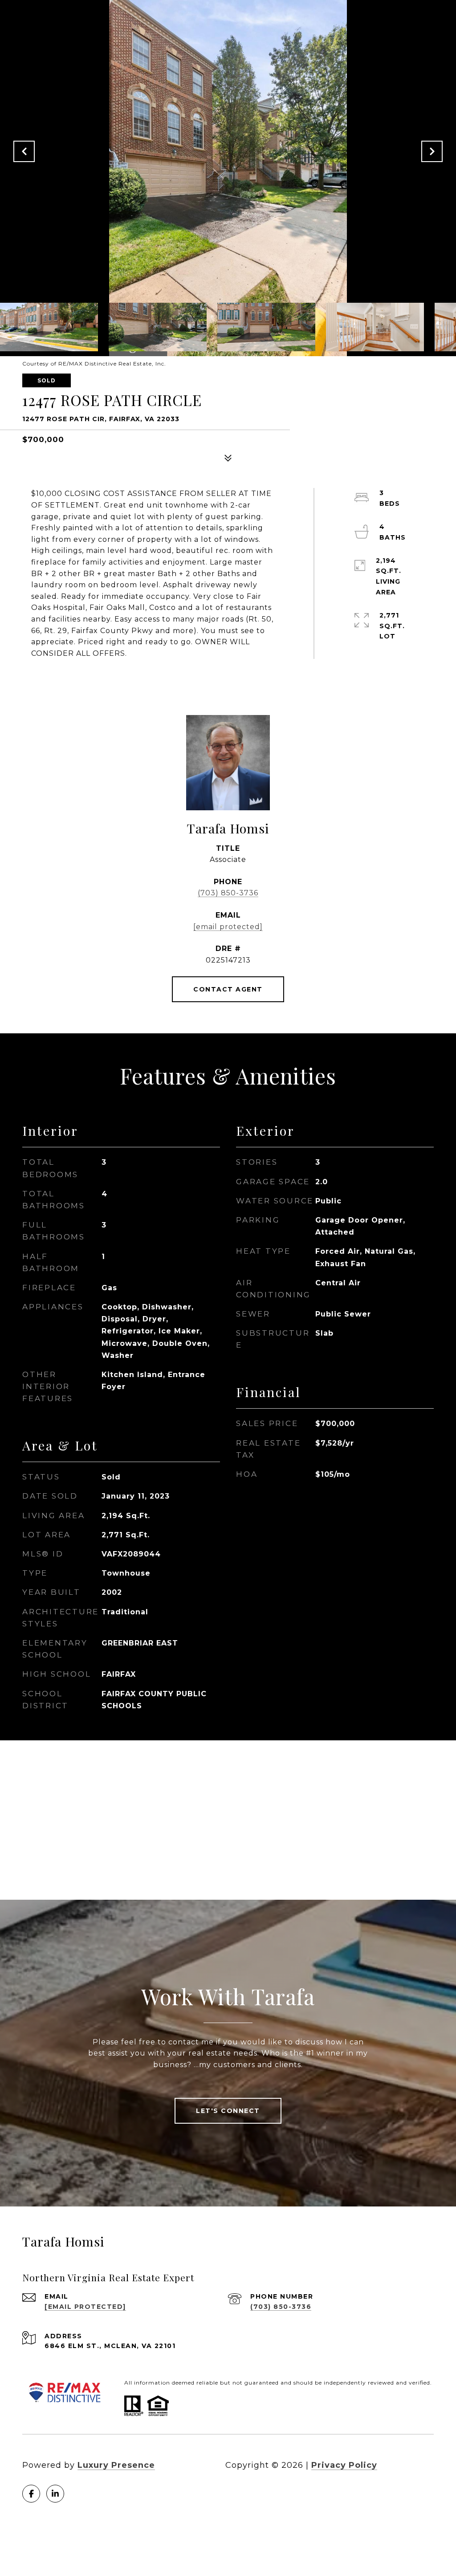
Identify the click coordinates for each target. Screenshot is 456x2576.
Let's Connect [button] (228, 2111)
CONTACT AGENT (228, 989)
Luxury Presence (116, 2465)
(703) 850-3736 (228, 893)
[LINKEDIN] (55, 2494)
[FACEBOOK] (31, 2494)
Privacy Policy (344, 2465)
